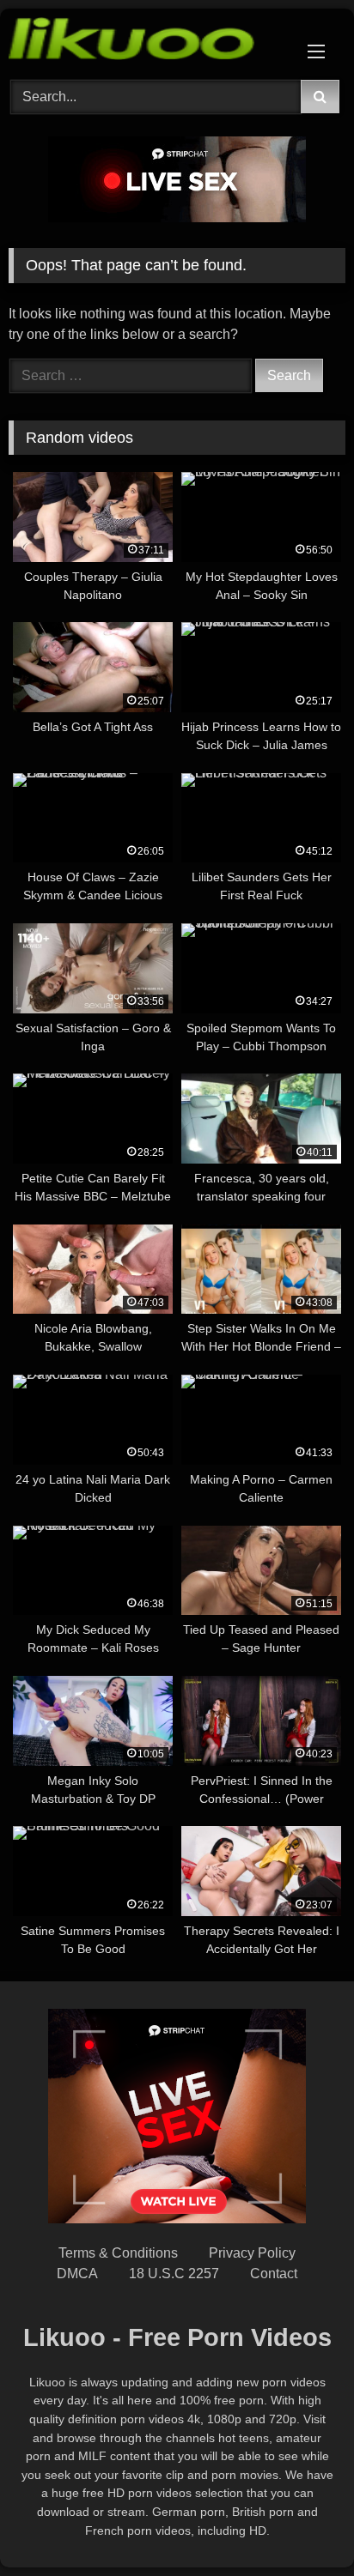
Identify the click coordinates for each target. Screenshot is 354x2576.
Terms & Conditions (118, 2253)
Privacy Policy (252, 2253)
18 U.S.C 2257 (174, 2274)
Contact (274, 2274)
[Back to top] (301, 2525)
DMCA (77, 2274)
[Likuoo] (145, 42)
